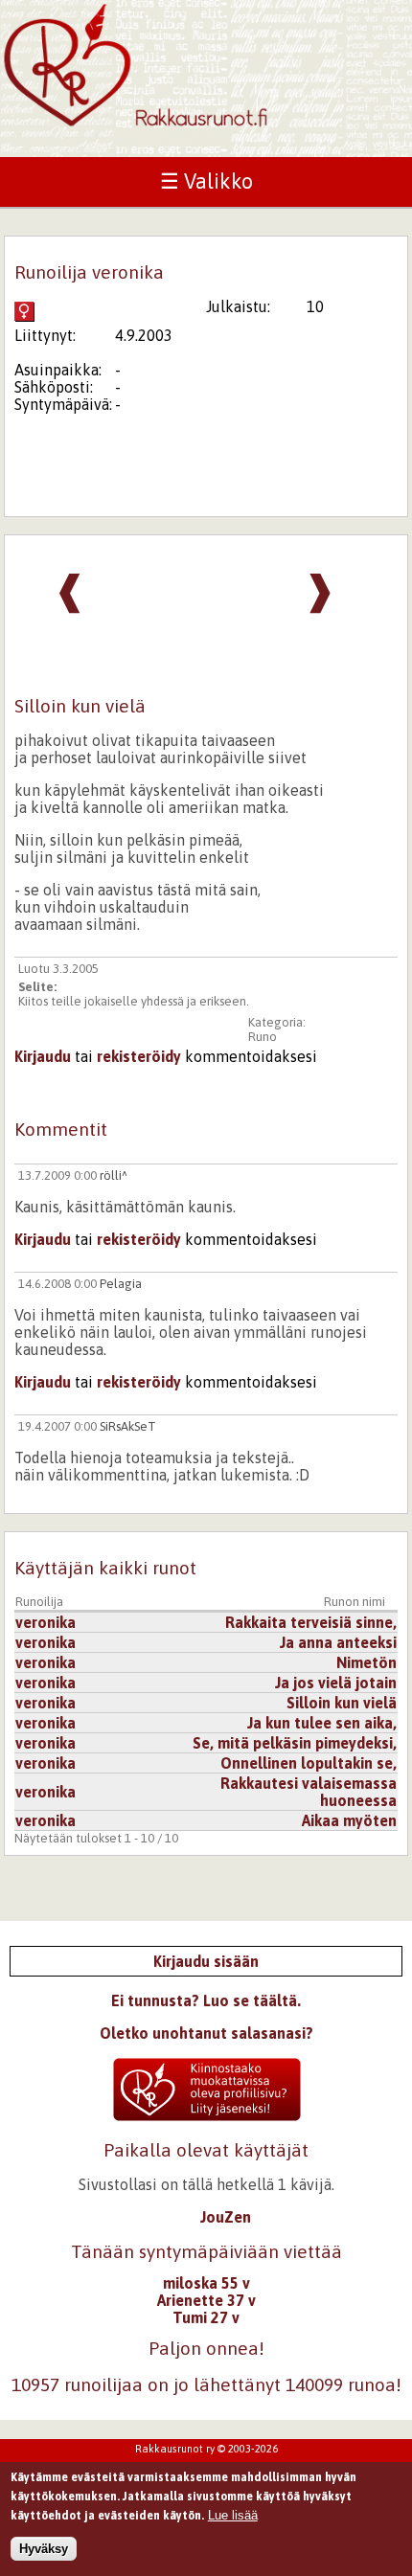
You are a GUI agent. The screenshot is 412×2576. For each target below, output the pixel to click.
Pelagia (121, 1284)
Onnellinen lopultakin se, (309, 1763)
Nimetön (366, 1662)
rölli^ (114, 1175)
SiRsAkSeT (128, 1426)
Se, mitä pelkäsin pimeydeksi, (295, 1743)
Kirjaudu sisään (206, 1961)
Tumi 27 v (206, 2317)
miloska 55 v (206, 2283)
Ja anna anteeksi (338, 1642)
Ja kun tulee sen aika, (322, 1723)
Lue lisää (233, 2515)
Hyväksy (44, 2549)
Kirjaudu (43, 1056)
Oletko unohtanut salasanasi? (206, 2033)
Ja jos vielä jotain (336, 1683)
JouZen (226, 2217)
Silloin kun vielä (342, 1703)
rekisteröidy (139, 1056)
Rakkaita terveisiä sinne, (311, 1622)
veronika (46, 1622)
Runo (263, 1037)
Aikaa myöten (349, 1820)
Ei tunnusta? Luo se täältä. (206, 2000)
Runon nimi (355, 1602)
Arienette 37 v (206, 2300)
